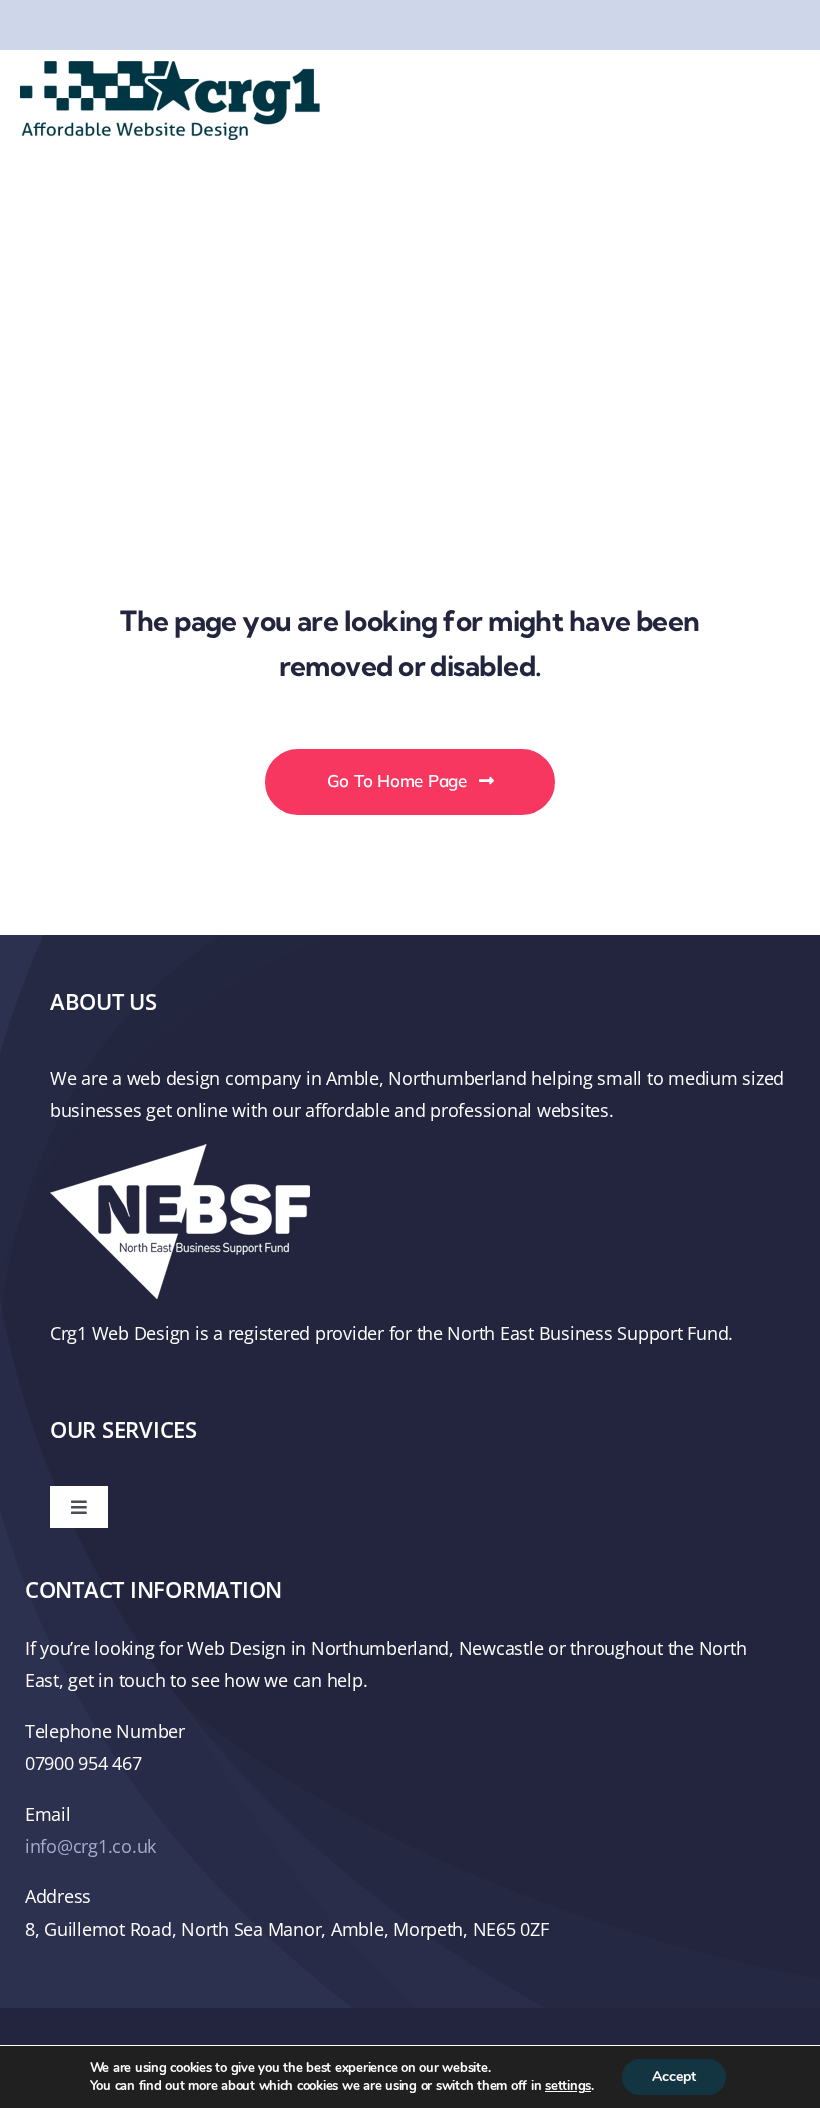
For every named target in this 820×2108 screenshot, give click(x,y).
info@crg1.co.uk (90, 1846)
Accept (674, 2076)
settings (568, 2086)
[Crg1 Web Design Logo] (170, 69)
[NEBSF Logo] (180, 1153)
